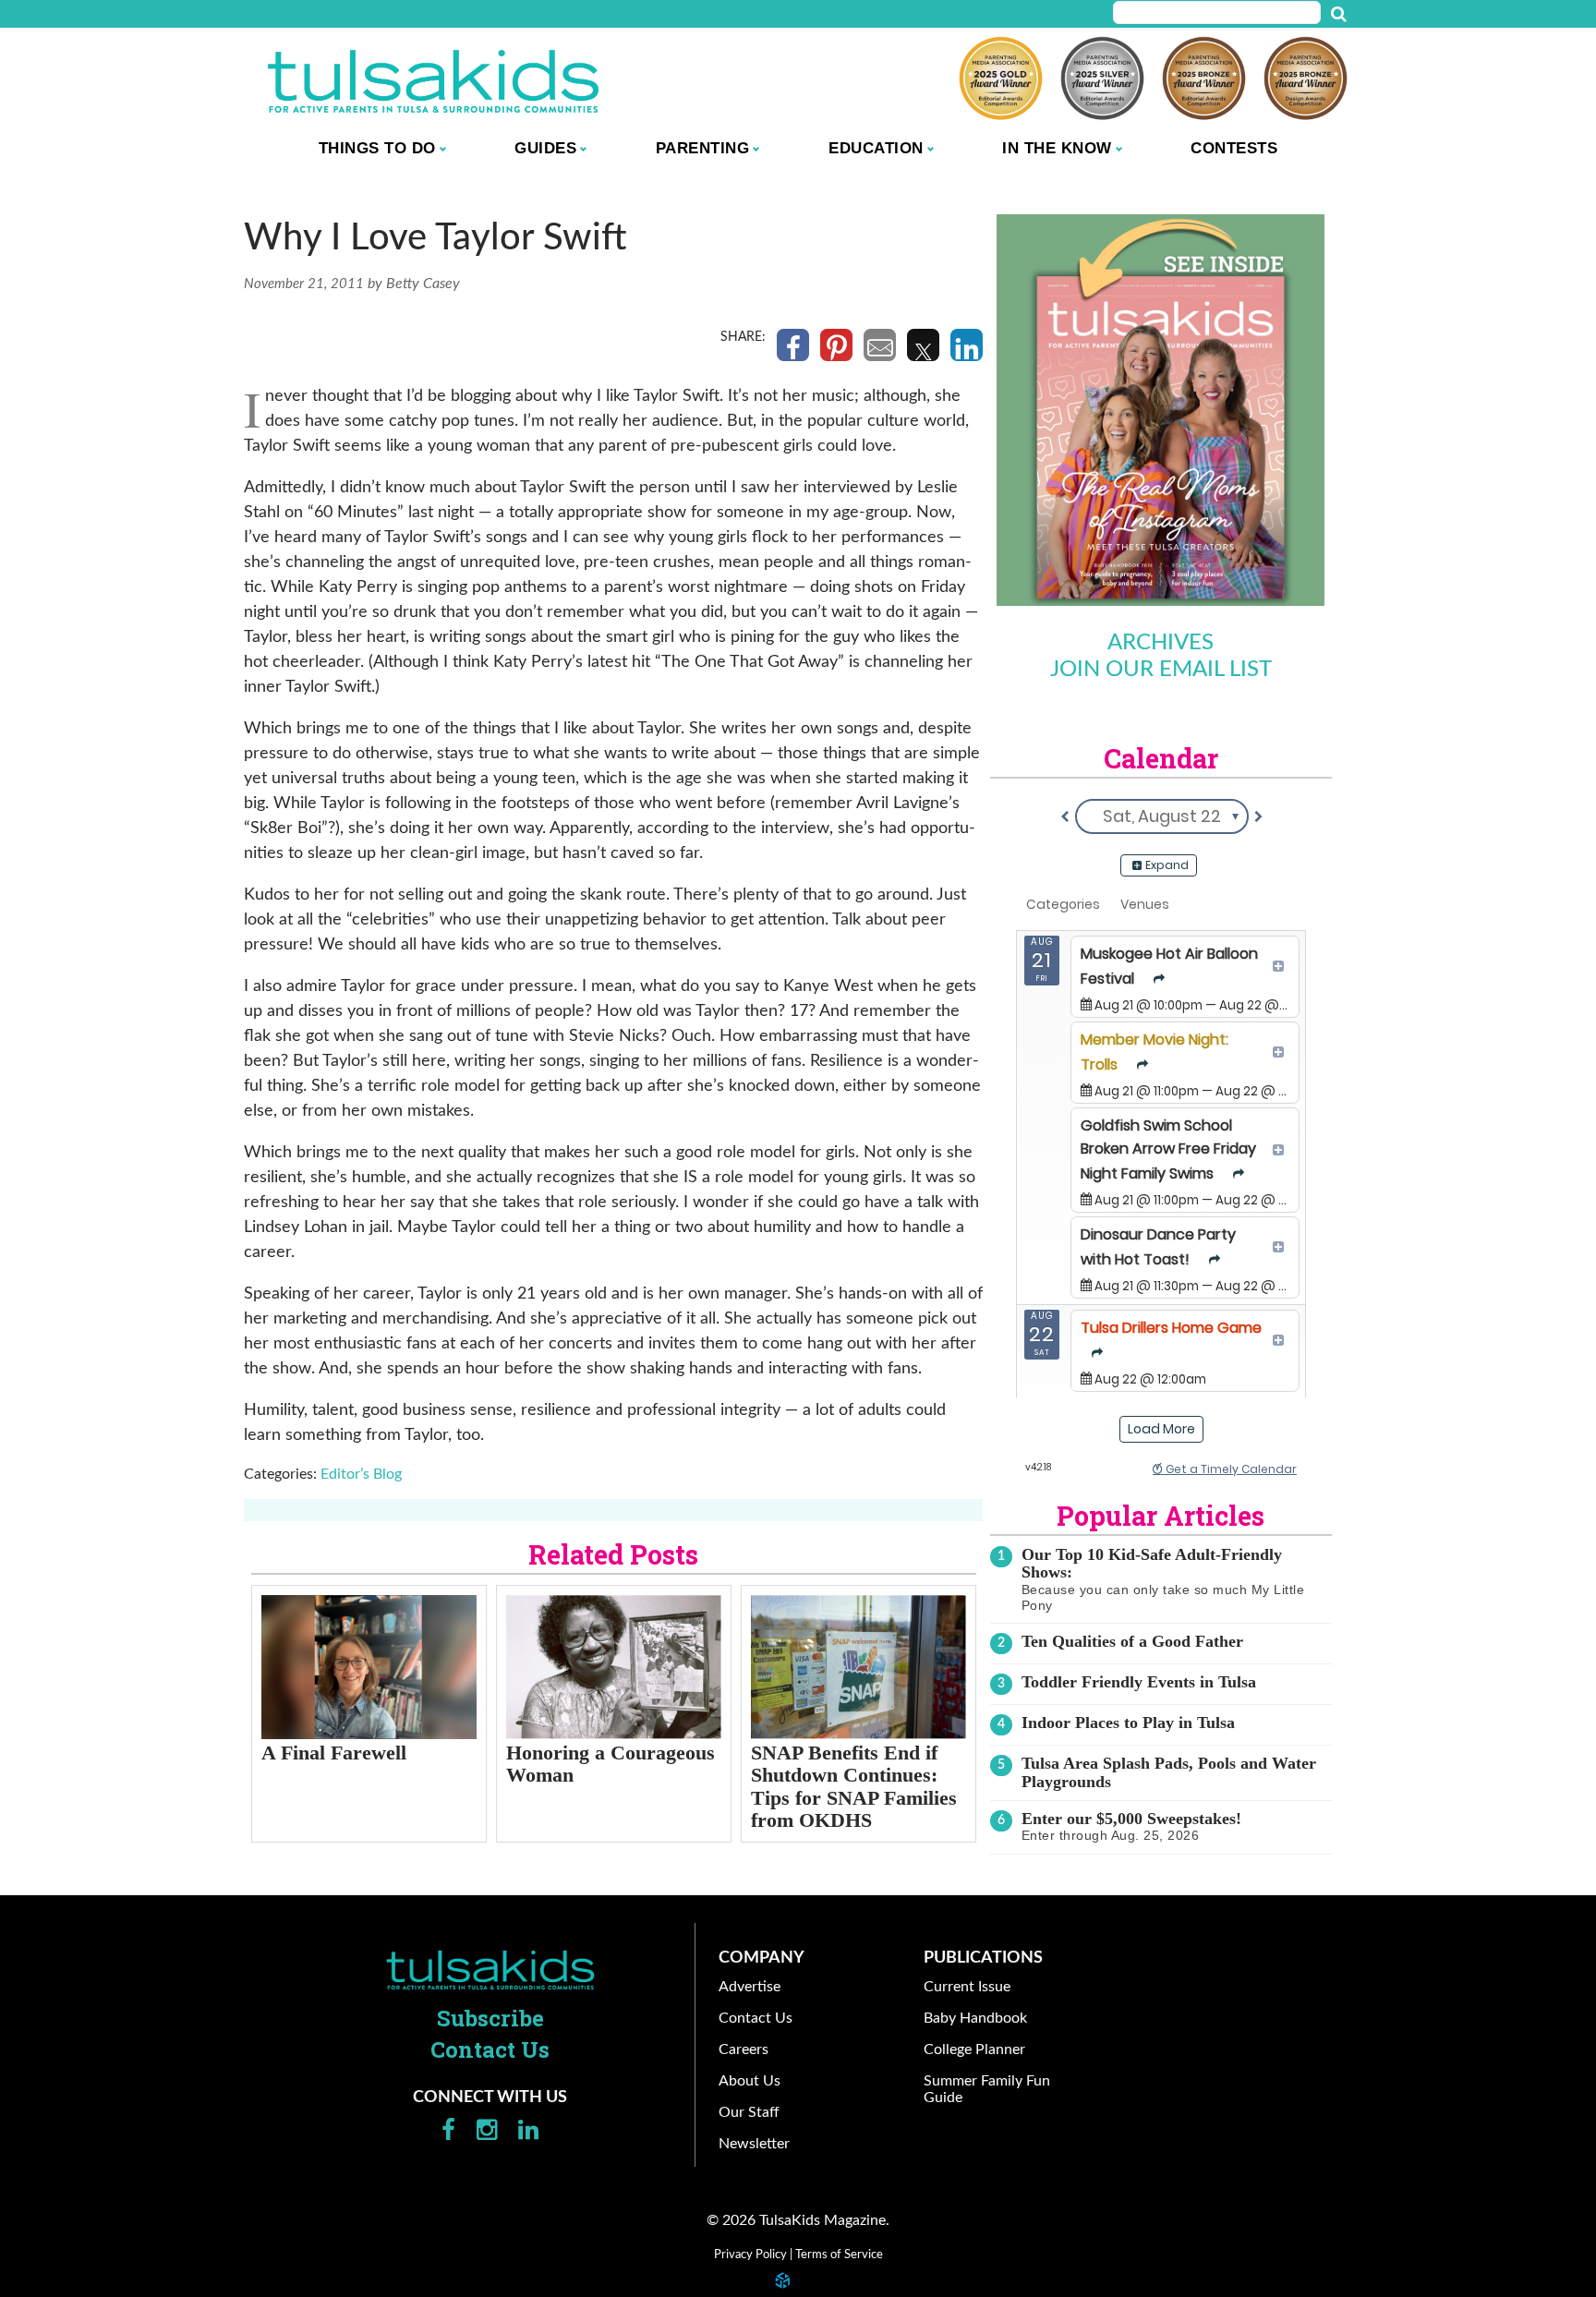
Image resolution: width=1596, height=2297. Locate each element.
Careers (744, 2049)
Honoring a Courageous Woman (611, 1764)
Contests (1234, 148)
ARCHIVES (1161, 643)
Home (490, 1970)
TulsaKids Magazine (433, 81)
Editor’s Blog (361, 1474)
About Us (750, 2081)
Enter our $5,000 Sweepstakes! (1131, 1819)
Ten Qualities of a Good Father (1132, 1641)
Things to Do (377, 148)
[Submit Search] (1338, 15)
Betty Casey (423, 284)
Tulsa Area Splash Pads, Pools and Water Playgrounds (1169, 1772)
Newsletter (754, 2144)
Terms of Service (839, 2255)
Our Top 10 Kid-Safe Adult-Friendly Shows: (1152, 1563)
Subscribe (490, 2018)
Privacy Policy (750, 2255)
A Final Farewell (334, 1753)
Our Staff (749, 2112)
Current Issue (967, 1987)
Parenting (703, 148)
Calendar (1161, 758)
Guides (545, 148)
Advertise (750, 1987)
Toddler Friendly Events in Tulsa (1139, 1682)
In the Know (1057, 148)
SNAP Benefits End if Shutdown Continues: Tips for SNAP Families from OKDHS (854, 1787)
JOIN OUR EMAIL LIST (1161, 670)
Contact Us (490, 2049)
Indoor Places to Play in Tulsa (1128, 1723)
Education (876, 148)
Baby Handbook (975, 2018)
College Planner (974, 2049)
